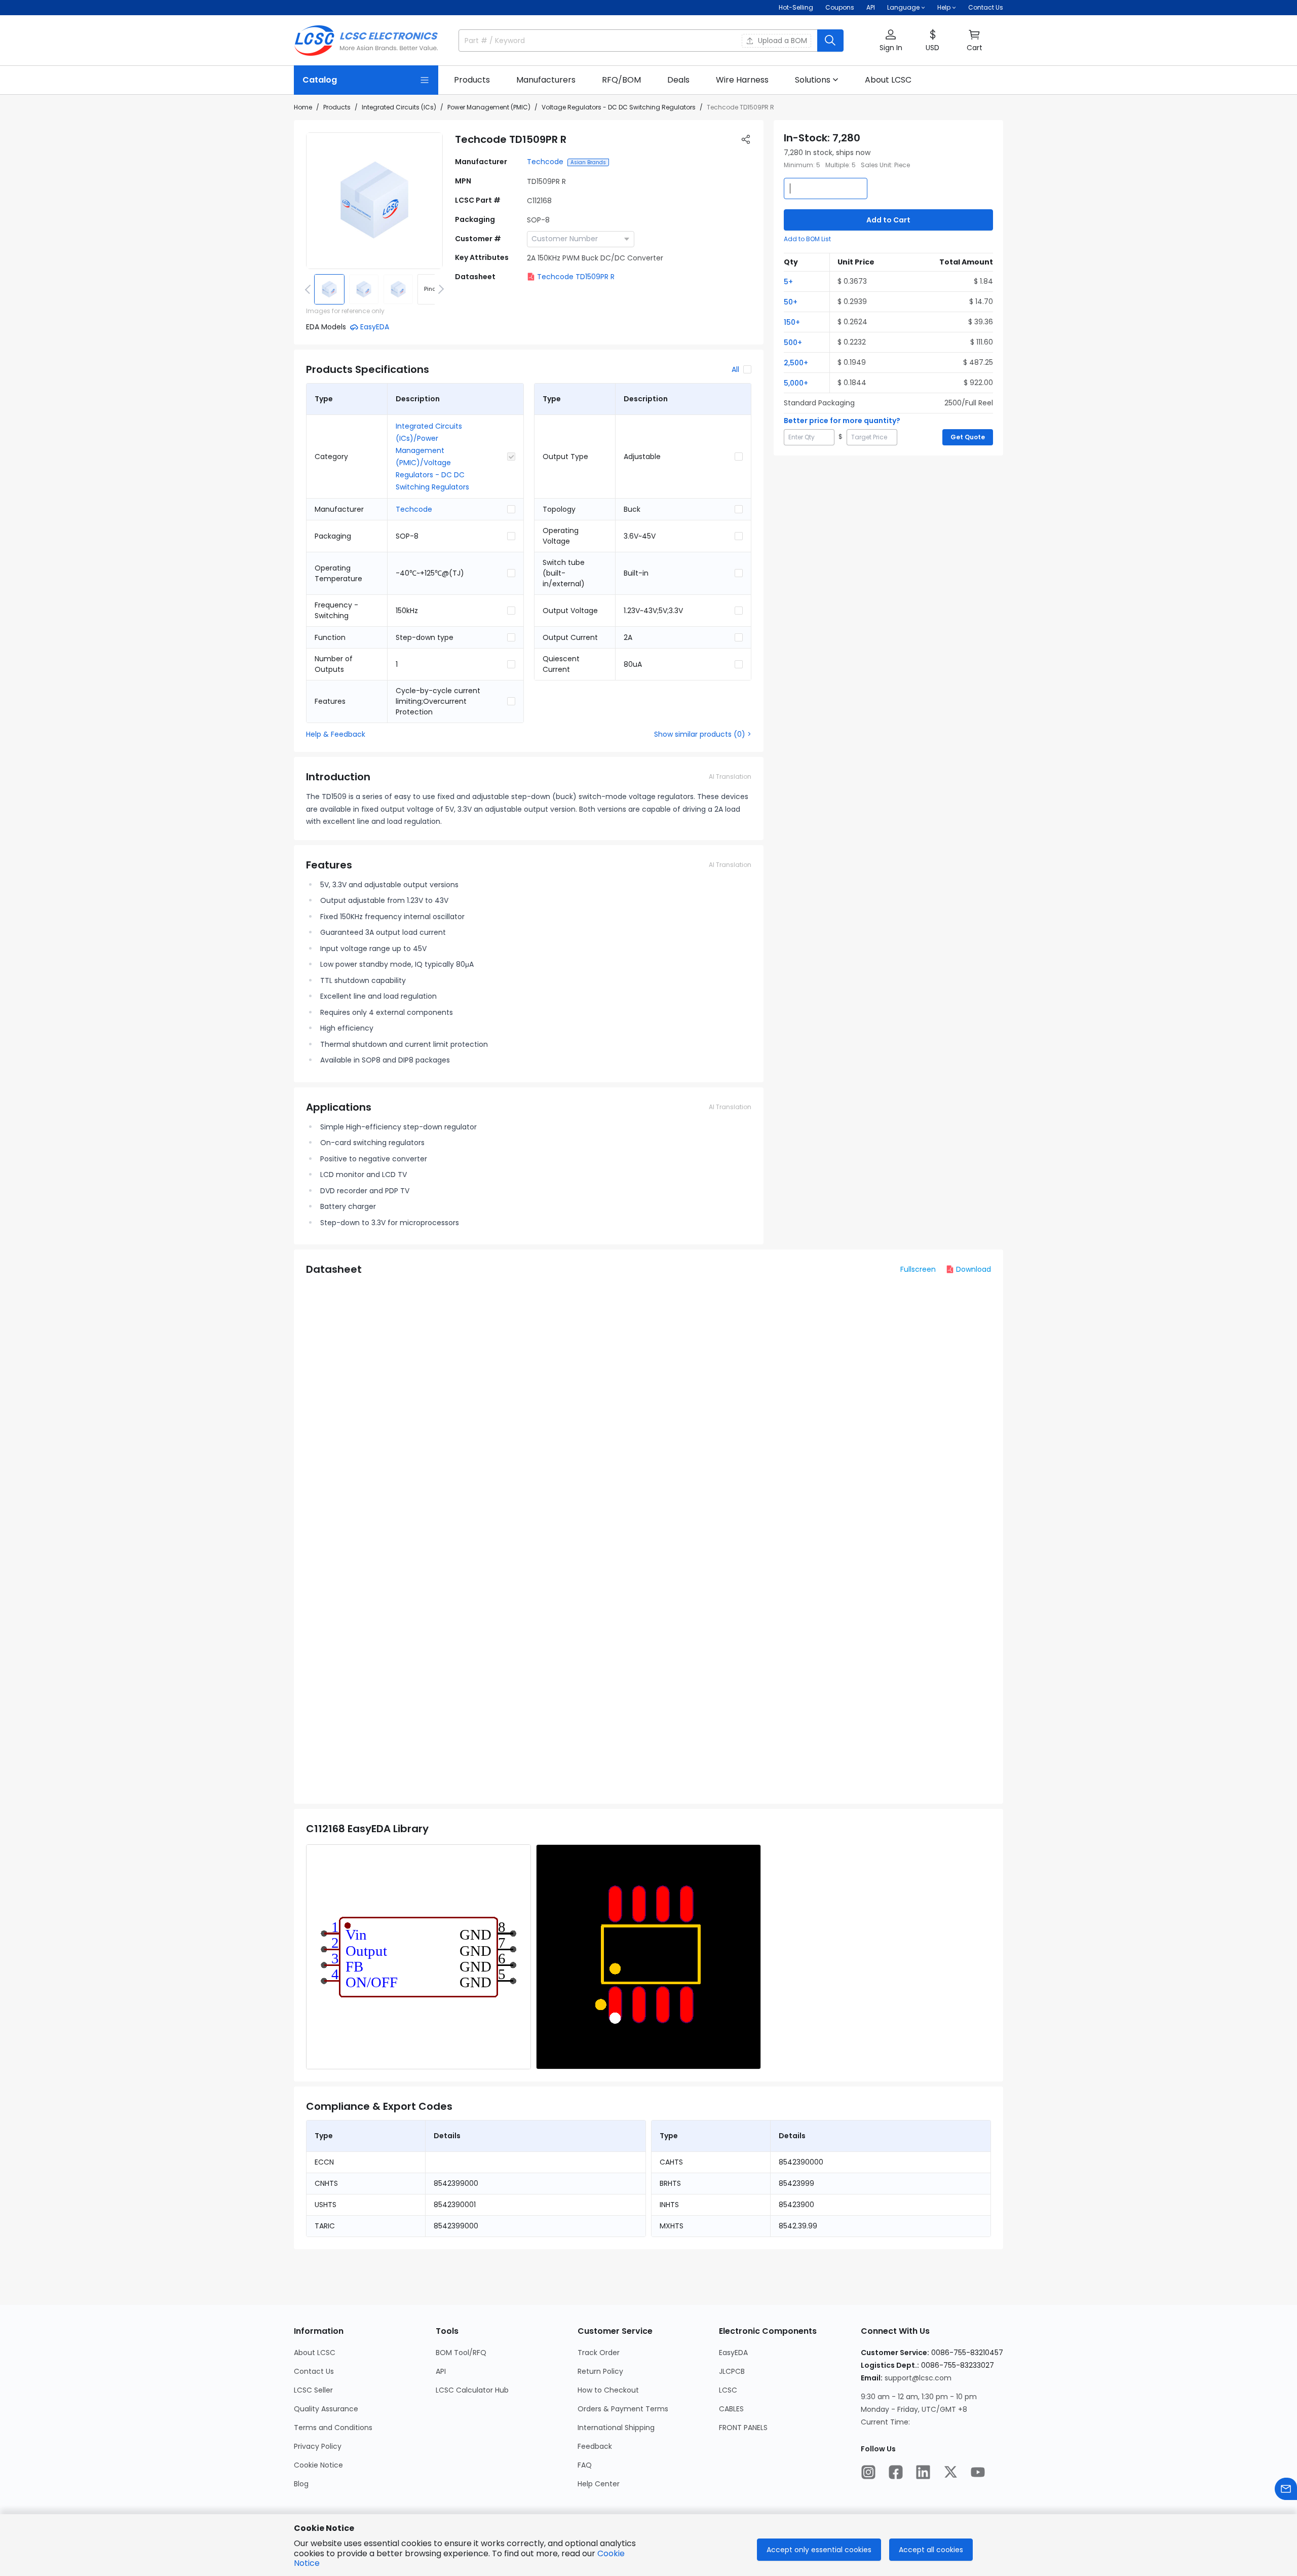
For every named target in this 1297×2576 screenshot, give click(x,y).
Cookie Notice (318, 2465)
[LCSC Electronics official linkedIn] (923, 2472)
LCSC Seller (313, 2390)
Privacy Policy (318, 2446)
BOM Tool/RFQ (461, 2353)
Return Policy (600, 2371)
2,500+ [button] (796, 363)
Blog (301, 2484)
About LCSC (315, 2353)
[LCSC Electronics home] (366, 41)
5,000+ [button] (796, 383)
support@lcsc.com (918, 2378)
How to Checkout (608, 2390)
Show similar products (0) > (703, 734)
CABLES (731, 2409)
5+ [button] (788, 282)
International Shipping (616, 2428)
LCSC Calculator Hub (472, 2390)
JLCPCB (732, 2371)
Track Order (599, 2353)
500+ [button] (793, 343)
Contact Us (986, 7)
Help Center (599, 2484)
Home (303, 107)
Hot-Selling (796, 7)
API (871, 7)
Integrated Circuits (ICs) (399, 107)
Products (337, 107)
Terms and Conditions (333, 2428)
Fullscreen (918, 1269)
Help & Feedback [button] (336, 734)
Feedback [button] (595, 2446)
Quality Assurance (326, 2409)
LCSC (728, 2390)
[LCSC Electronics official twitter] (950, 2472)
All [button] (735, 369)
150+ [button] (792, 322)
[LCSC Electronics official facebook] (896, 2472)
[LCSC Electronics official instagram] (868, 2472)
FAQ (585, 2465)
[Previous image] (310, 289)
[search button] (830, 41)
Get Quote (968, 437)
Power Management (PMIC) (489, 107)
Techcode (545, 162)
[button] (891, 41)
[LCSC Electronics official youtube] (978, 2472)
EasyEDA (733, 2353)
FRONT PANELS (743, 2428)
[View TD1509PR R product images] (374, 201)
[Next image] (439, 289)
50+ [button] (791, 302)
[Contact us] (1286, 2489)
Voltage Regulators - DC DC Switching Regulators (619, 107)
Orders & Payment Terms (623, 2409)
